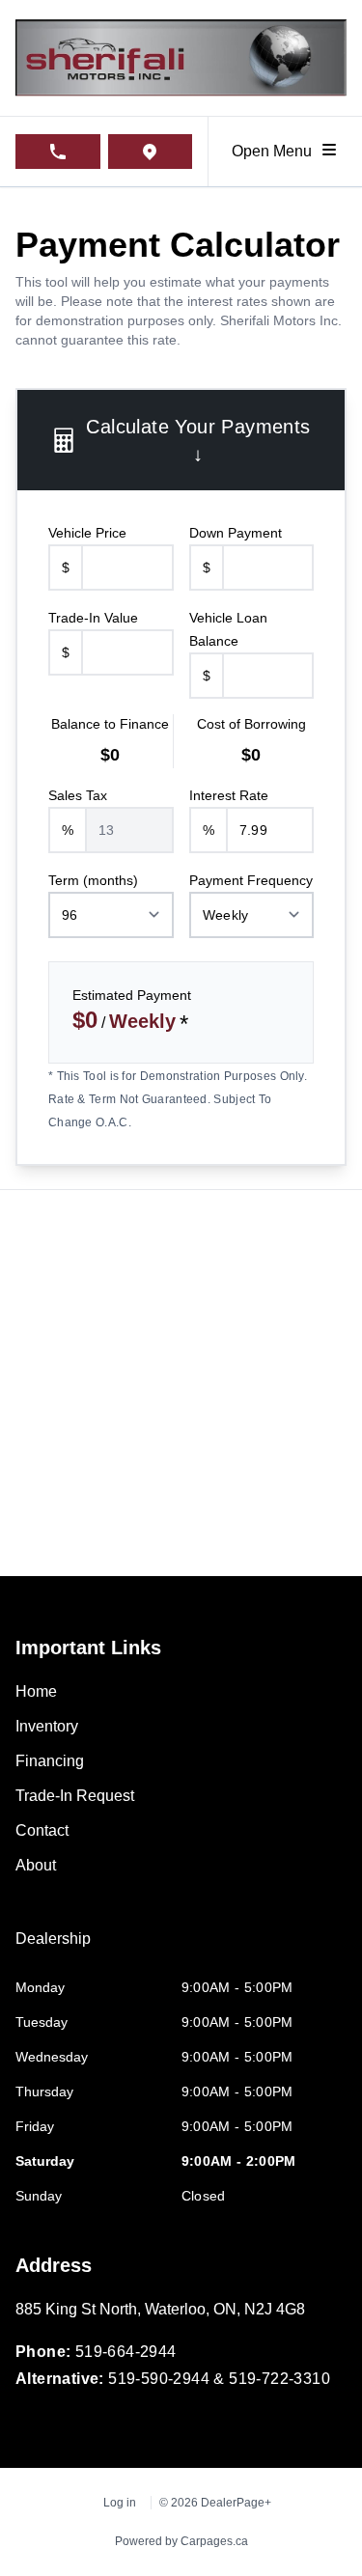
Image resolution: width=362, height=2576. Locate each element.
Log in (120, 2503)
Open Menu (276, 151)
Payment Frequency (251, 880)
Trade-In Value (93, 618)
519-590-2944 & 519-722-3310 (219, 2379)
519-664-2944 (126, 2352)
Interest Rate (229, 795)
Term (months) (93, 880)
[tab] (53, 1949)
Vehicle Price (87, 533)
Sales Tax (78, 795)
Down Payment (236, 533)
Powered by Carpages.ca (181, 2541)
